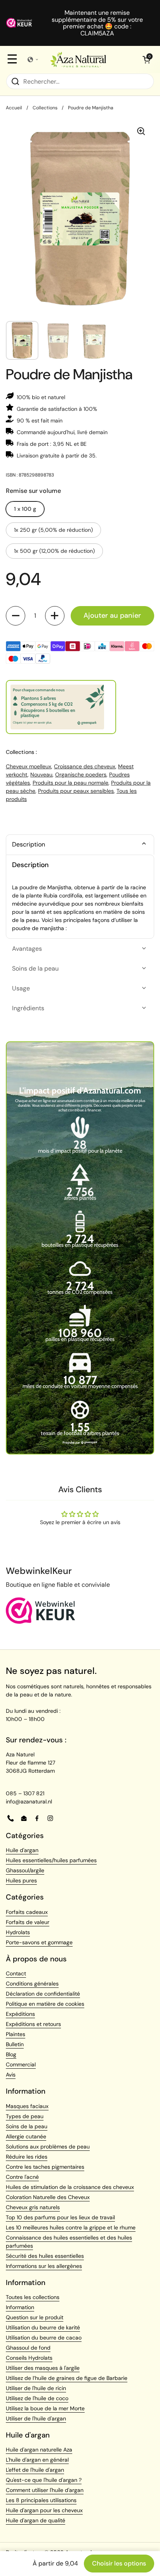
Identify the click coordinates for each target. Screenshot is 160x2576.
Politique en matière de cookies (45, 2004)
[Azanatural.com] (78, 60)
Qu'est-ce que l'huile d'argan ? (44, 2480)
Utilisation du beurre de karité (43, 2327)
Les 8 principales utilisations (41, 2500)
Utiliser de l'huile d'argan (36, 2418)
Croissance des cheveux (85, 766)
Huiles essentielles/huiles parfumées (51, 1860)
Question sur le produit (35, 2317)
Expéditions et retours (33, 2024)
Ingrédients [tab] (28, 1008)
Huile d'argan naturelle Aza (39, 2450)
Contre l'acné (22, 2177)
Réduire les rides (27, 2157)
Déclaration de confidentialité (43, 1994)
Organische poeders (81, 775)
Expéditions (20, 2014)
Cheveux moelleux (29, 766)
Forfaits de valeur (28, 1922)
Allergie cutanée (26, 2136)
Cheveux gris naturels (33, 2207)
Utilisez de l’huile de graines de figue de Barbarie (67, 2378)
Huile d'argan (22, 1850)
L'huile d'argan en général (37, 2460)
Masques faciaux (27, 2106)
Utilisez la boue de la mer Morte (45, 2408)
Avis (11, 2075)
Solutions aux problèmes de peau (48, 2147)
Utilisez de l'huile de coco (37, 2398)
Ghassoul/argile (25, 1870)
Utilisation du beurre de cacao (44, 2338)
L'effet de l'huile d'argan (35, 2470)
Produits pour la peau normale (70, 783)
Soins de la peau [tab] (35, 968)
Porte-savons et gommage (39, 1942)
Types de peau (25, 2116)
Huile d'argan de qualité (36, 2520)
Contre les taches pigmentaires (45, 2167)
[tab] (80, 845)
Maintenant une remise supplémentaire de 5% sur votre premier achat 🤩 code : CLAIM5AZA (97, 23)
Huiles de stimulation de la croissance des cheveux (70, 2187)
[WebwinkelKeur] (41, 1622)
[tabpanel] (80, 897)
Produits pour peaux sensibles (76, 791)
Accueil (14, 108)
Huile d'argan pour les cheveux (44, 2510)
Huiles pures (21, 1880)
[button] (146, 60)
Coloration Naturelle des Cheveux (48, 2197)
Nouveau (41, 775)
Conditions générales (32, 1984)
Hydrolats (18, 1932)
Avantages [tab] (27, 949)
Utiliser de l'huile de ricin (36, 2388)
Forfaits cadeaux (27, 1912)
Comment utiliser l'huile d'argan (45, 2490)
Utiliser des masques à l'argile (43, 2368)
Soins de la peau (27, 2126)
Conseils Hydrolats (29, 2358)
